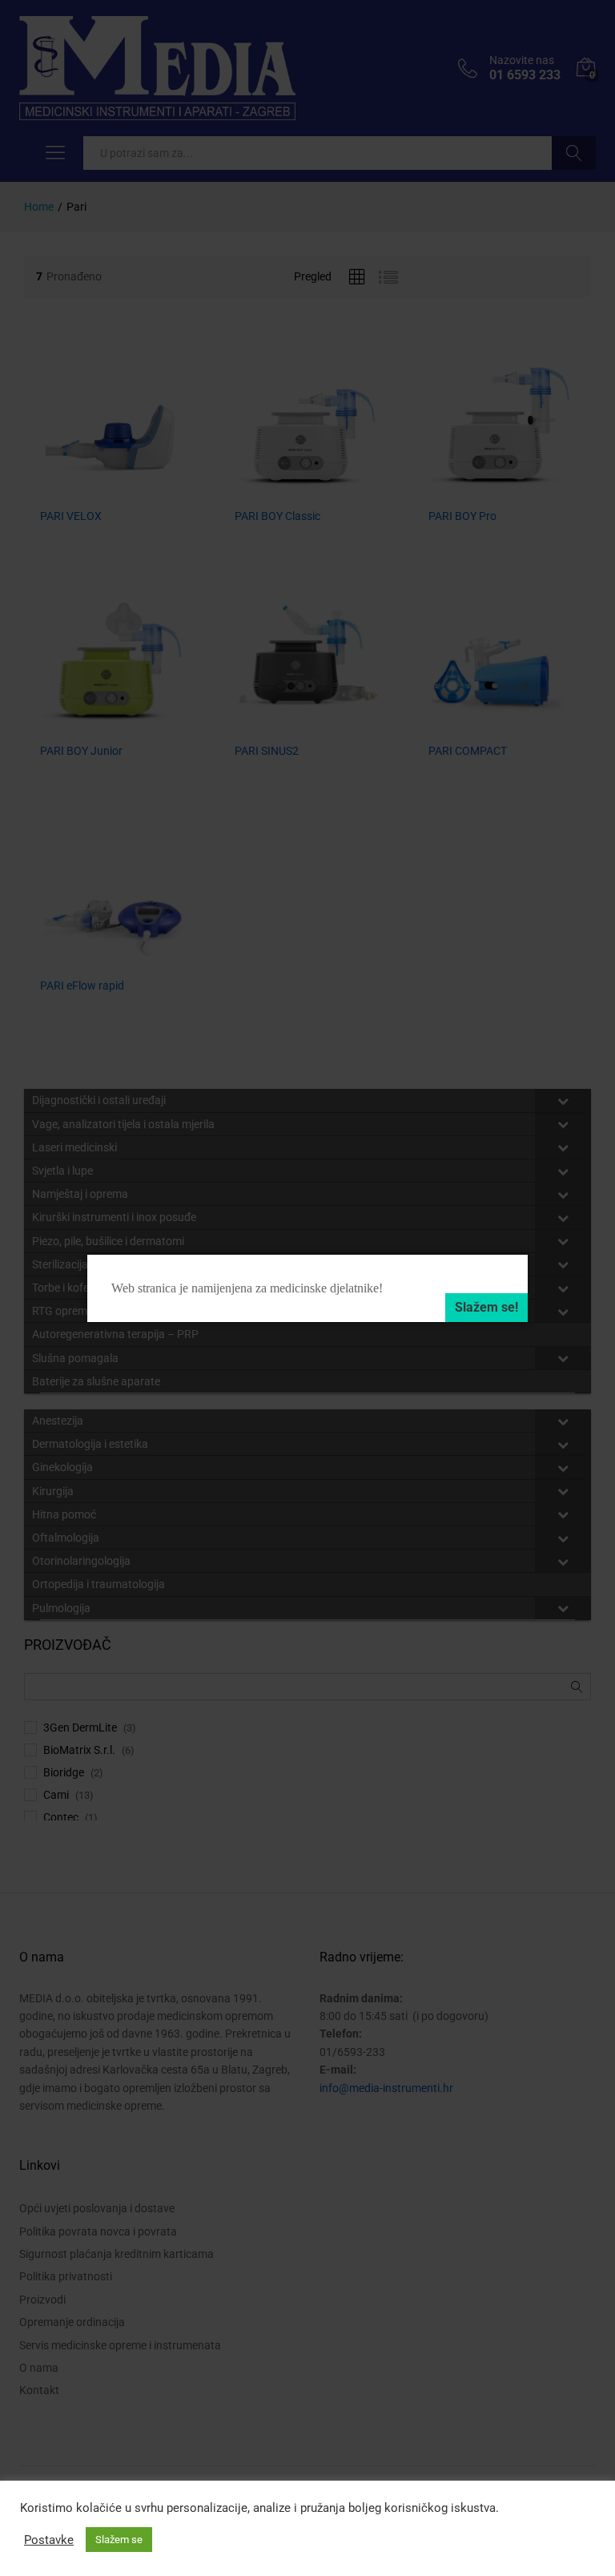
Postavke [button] (49, 2540)
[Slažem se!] (486, 1308)
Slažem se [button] (119, 2540)
